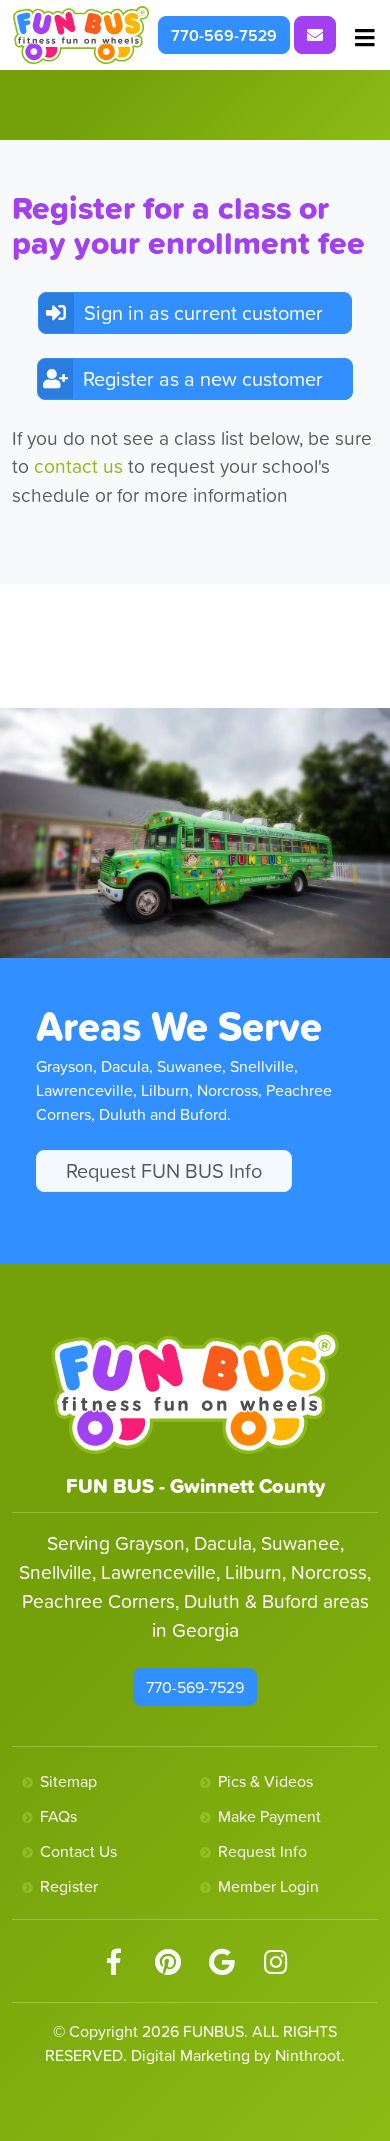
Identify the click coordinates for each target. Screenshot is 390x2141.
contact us (81, 466)
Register (69, 1886)
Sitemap (68, 1781)
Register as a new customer (203, 379)
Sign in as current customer (203, 313)
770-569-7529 (224, 35)
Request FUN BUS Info (164, 1171)
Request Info (262, 1851)
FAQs (58, 1816)
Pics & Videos (265, 1781)
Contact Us (78, 1851)
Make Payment (269, 1816)
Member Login (268, 1886)
